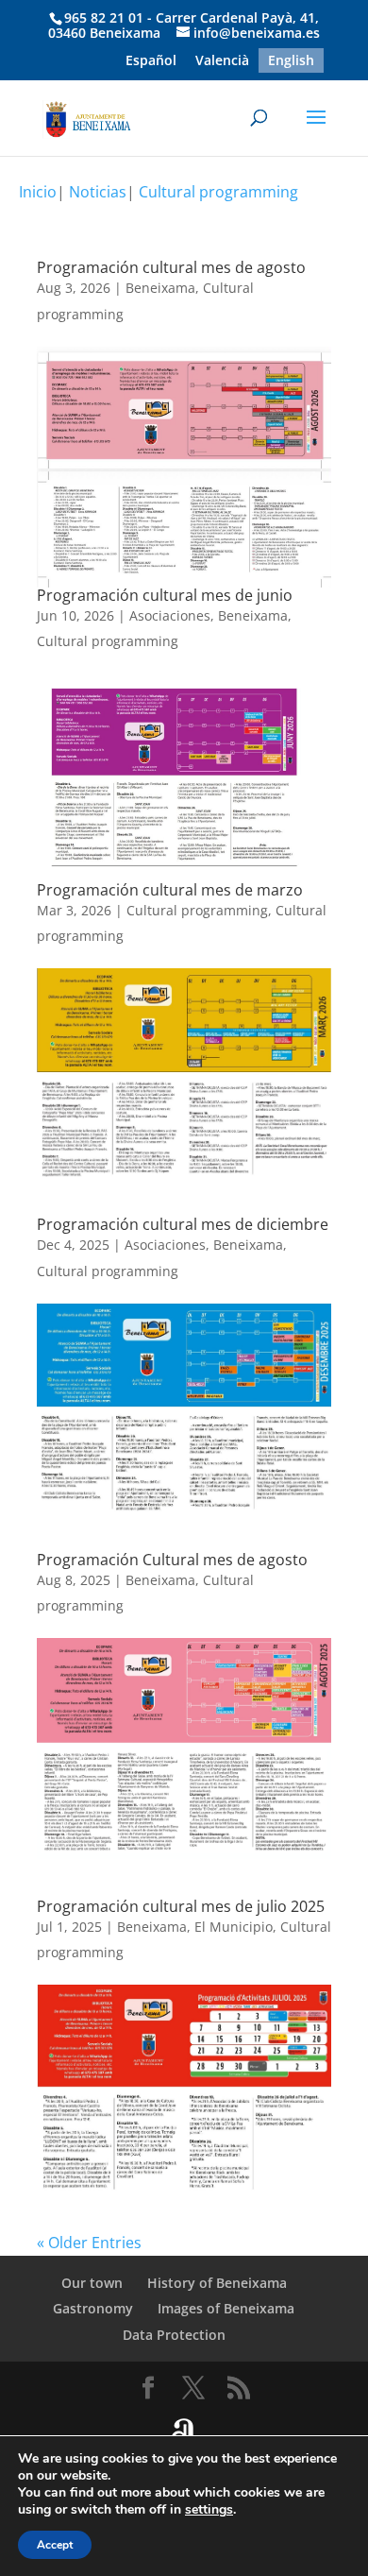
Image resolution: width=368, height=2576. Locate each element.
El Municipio (234, 1927)
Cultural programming (218, 192)
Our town (92, 2283)
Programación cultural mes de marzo (170, 890)
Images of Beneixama (226, 2308)
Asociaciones (170, 615)
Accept (55, 2545)
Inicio (38, 192)
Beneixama (160, 288)
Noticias (98, 192)
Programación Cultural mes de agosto (172, 1560)
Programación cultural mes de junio (165, 595)
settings (209, 2510)
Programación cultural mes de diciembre (183, 1224)
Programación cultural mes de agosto (171, 267)
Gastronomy (93, 2308)
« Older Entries (89, 2243)
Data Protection (174, 2335)
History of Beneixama (217, 2283)
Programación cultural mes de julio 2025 (181, 1906)
